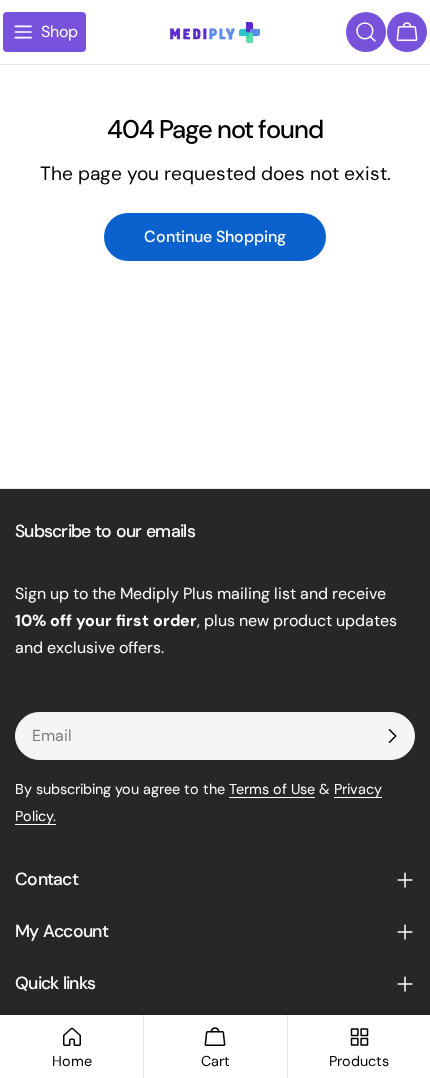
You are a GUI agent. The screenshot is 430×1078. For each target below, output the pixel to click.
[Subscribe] (392, 736)
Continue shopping (215, 236)
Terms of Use (272, 789)
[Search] (366, 32)
